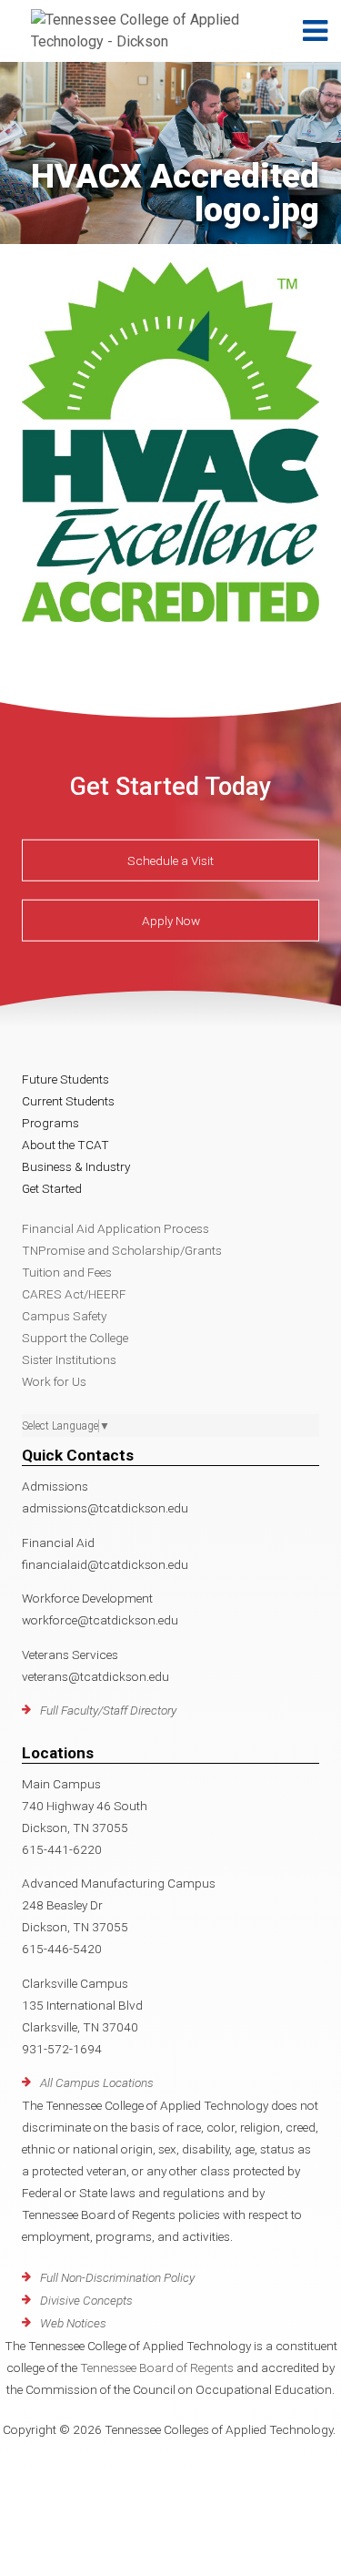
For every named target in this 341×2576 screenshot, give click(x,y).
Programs (50, 1123)
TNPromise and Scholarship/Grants (122, 1250)
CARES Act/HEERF (74, 1294)
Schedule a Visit (170, 860)
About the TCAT (65, 1145)
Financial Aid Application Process (115, 1228)
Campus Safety (64, 1316)
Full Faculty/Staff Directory (108, 1710)
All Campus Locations (97, 2082)
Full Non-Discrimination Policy (117, 2277)
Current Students (68, 1101)
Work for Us (54, 1381)
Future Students (65, 1079)
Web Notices (73, 2323)
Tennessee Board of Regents (157, 2367)
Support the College (75, 1338)
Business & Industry (76, 1166)
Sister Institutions (69, 1359)
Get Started (52, 1188)
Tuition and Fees (67, 1272)
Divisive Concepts (86, 2300)
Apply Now (171, 921)
